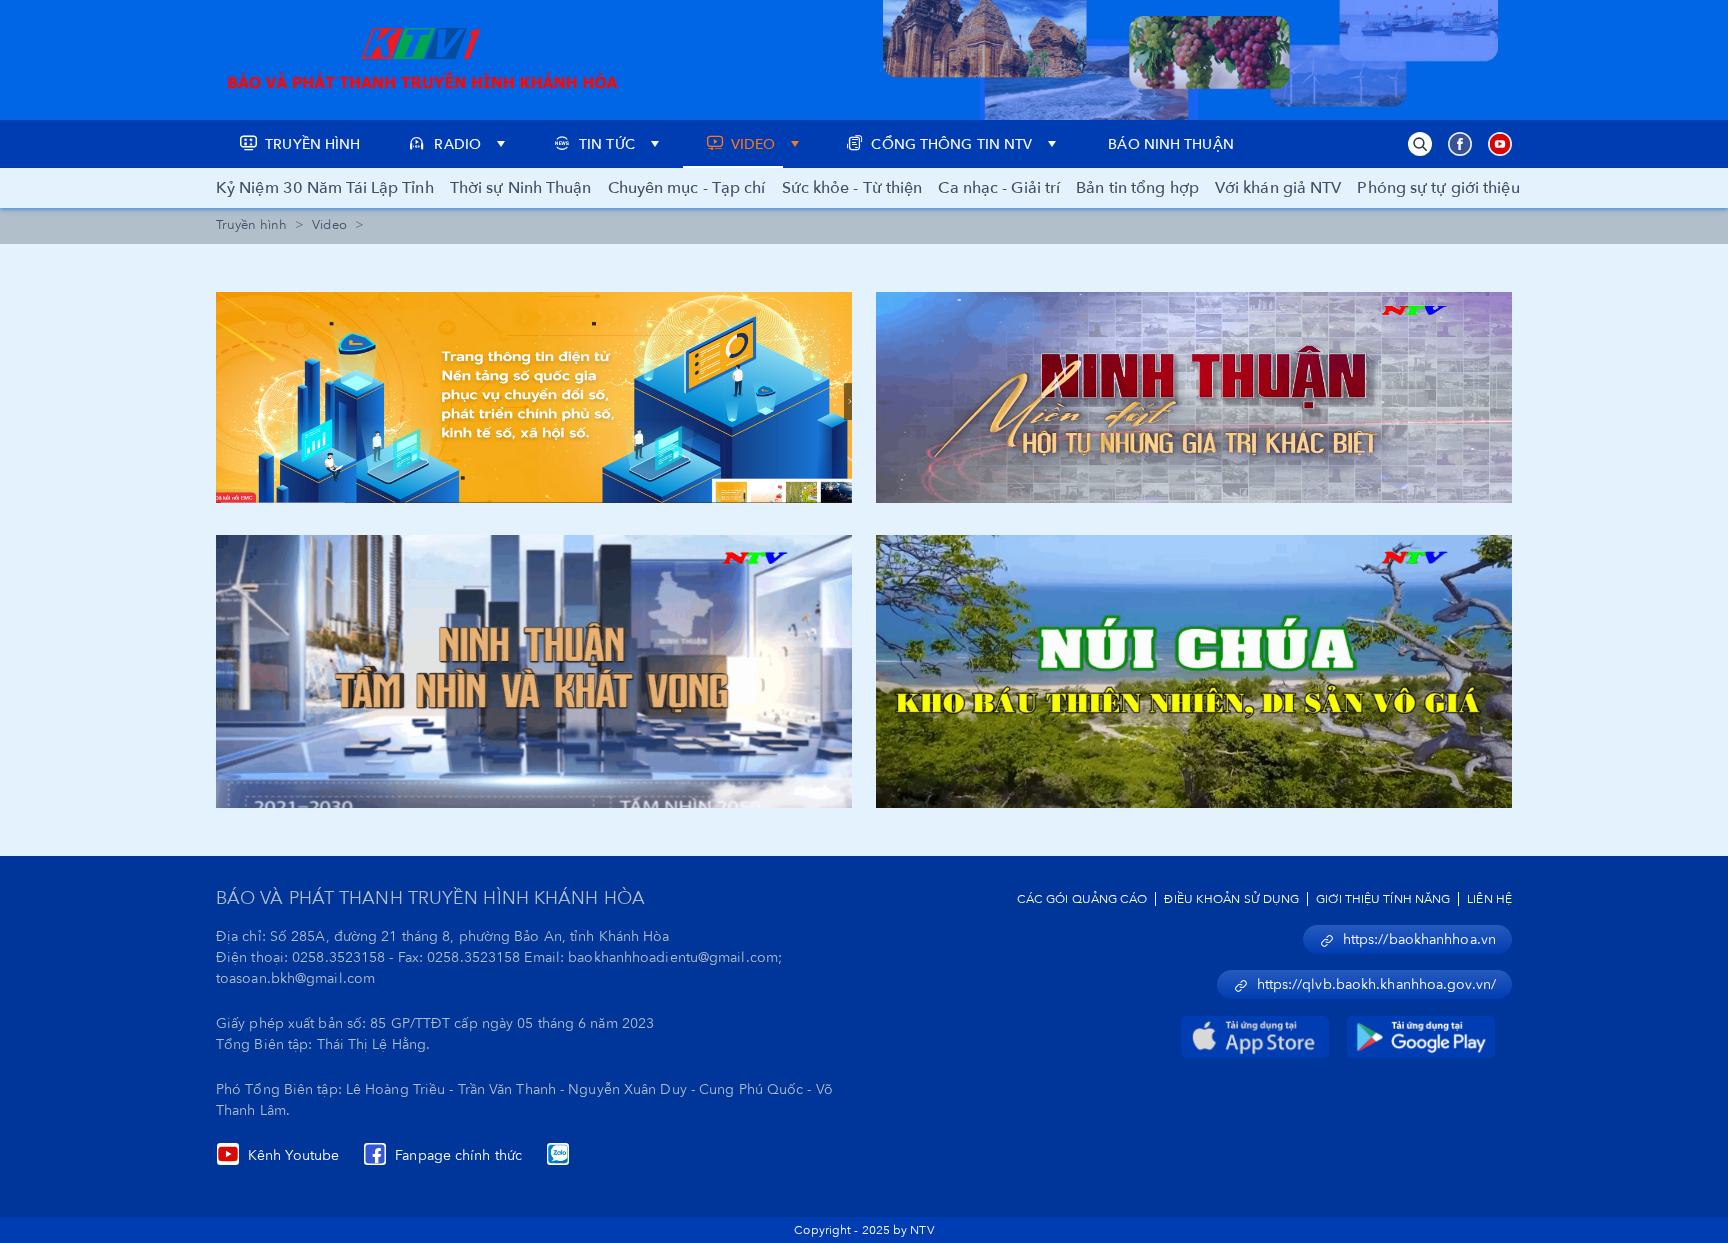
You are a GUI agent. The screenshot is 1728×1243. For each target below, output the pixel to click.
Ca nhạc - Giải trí (999, 188)
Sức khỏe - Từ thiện (852, 188)
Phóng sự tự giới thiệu (1438, 188)
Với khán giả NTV (1278, 188)
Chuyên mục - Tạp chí (687, 188)
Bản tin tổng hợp (1137, 188)
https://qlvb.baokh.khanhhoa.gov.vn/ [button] (1377, 984)
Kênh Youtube (293, 1155)
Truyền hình (251, 225)
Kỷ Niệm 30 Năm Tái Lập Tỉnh (325, 188)
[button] (1420, 144)
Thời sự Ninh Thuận (521, 188)
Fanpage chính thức (458, 1155)
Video (329, 225)
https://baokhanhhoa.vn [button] (1419, 939)
